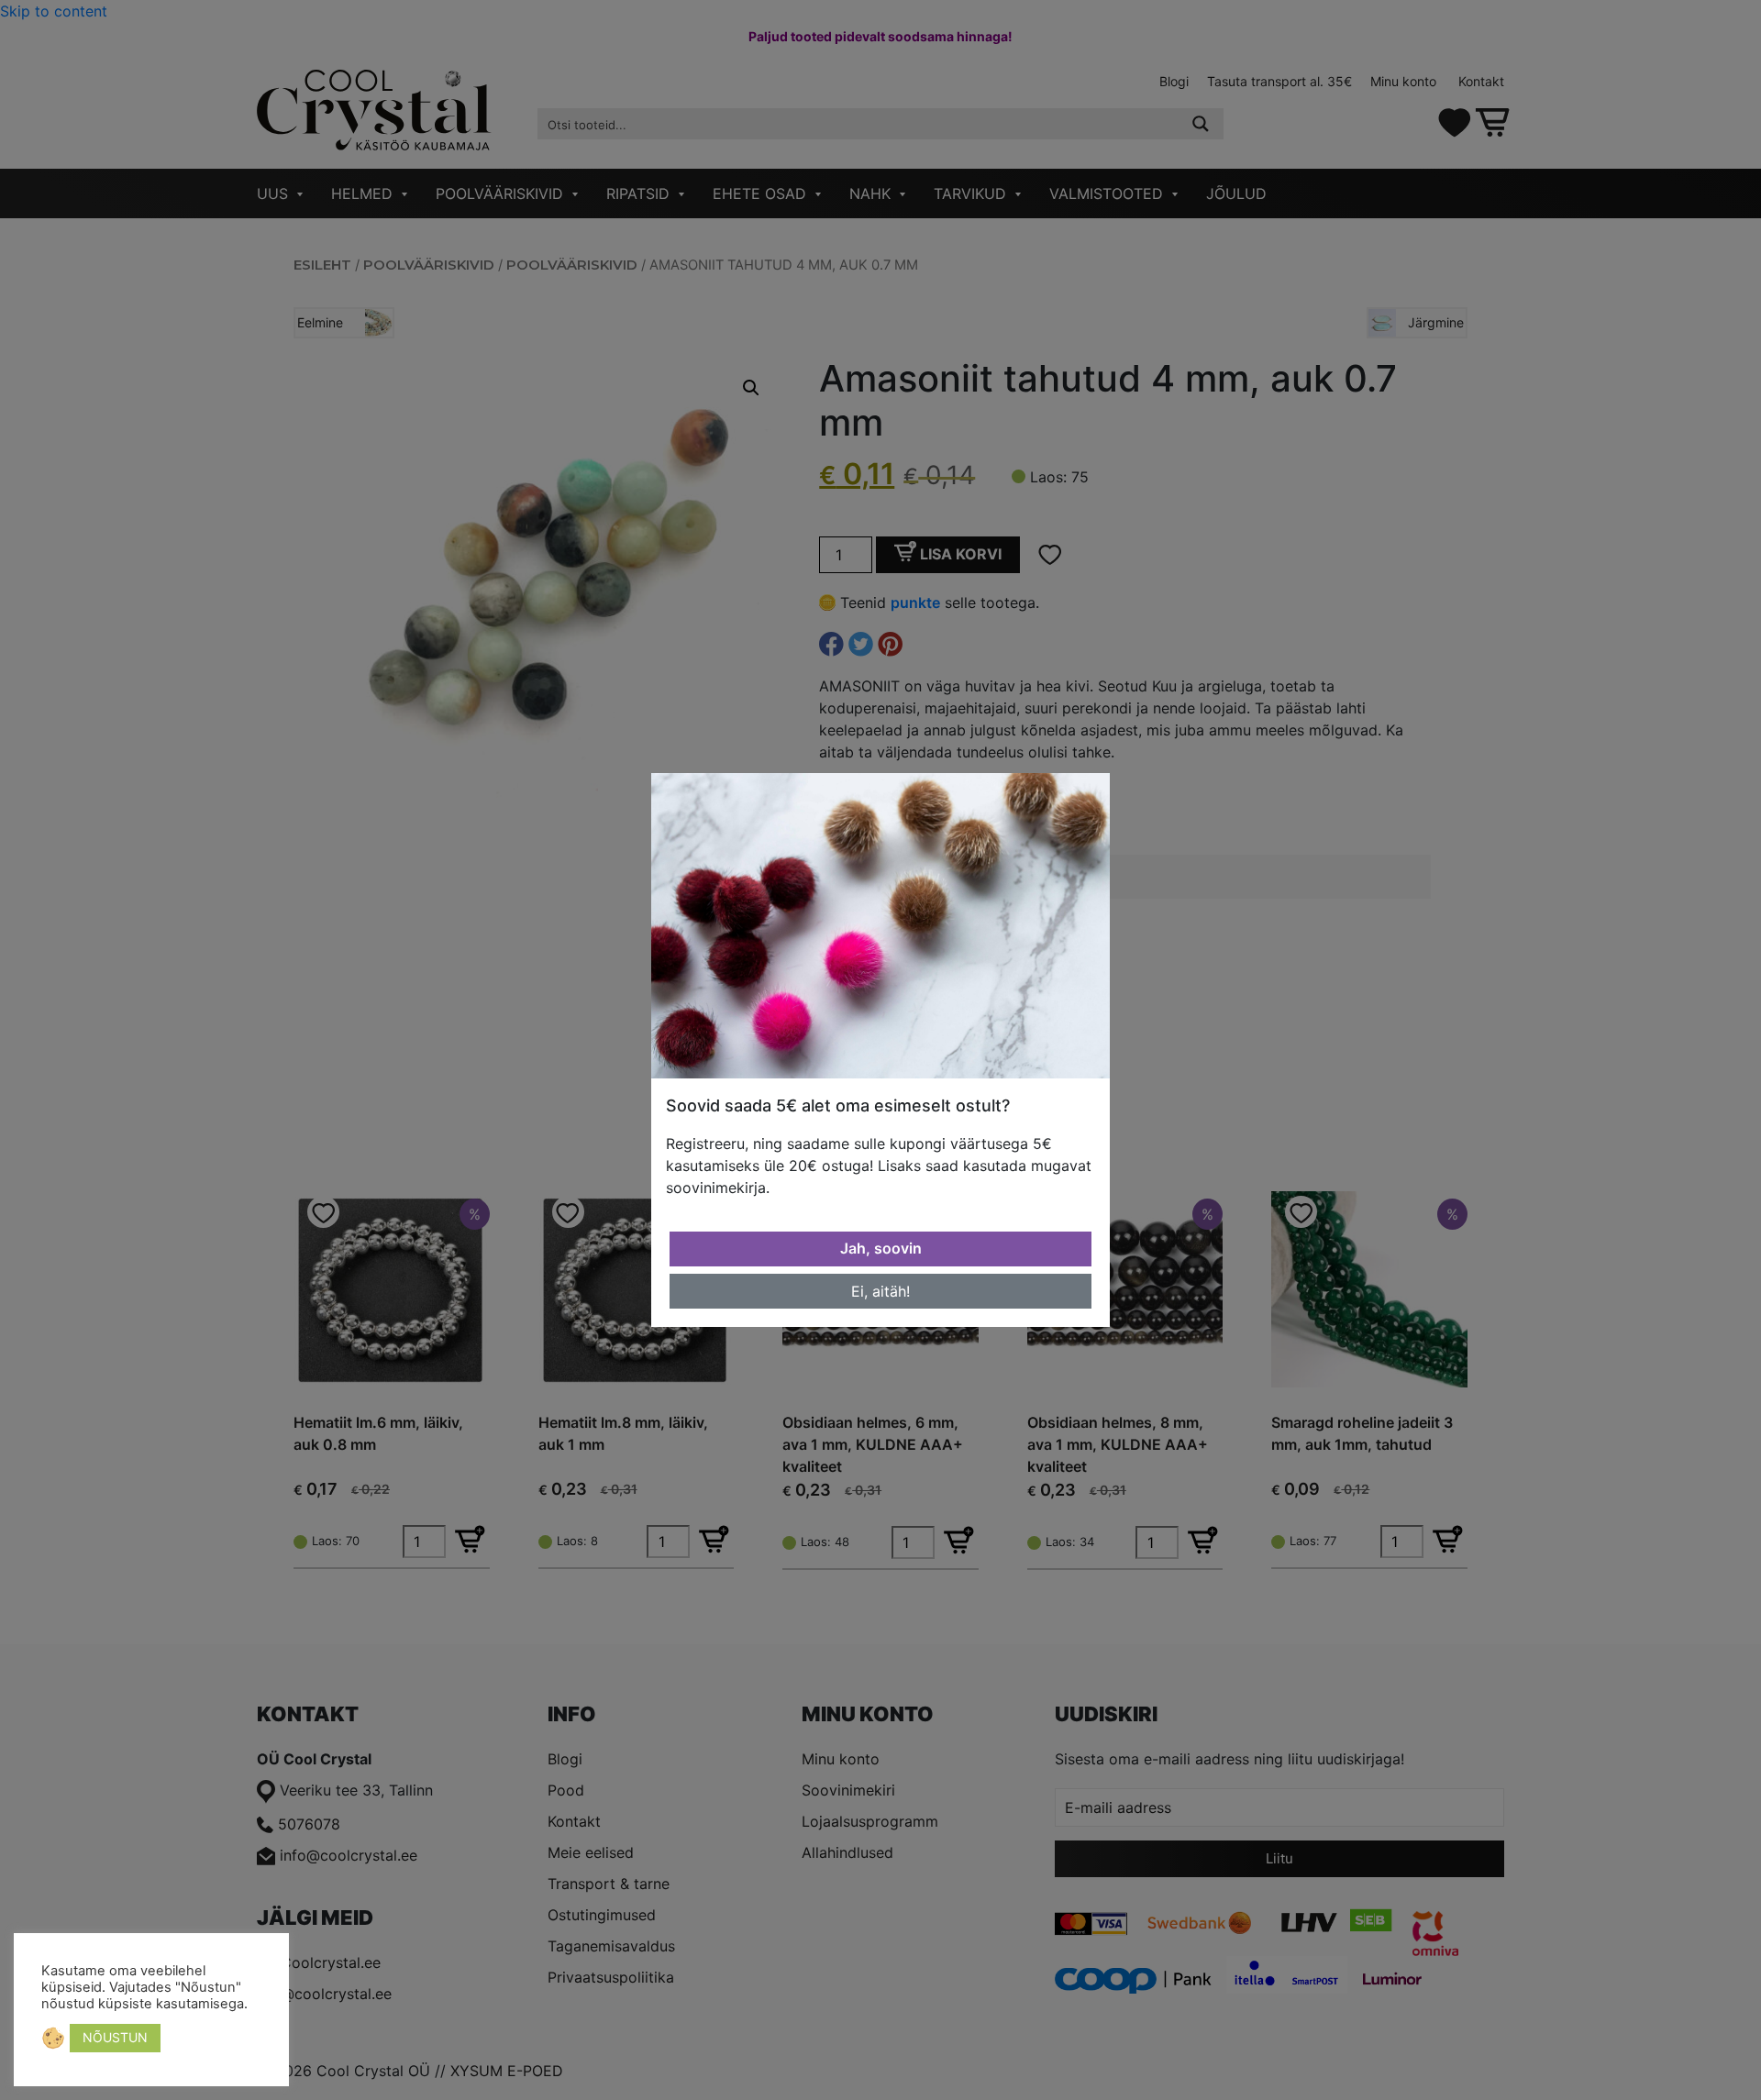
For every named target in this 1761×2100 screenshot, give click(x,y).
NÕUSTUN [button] (115, 2037)
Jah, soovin (881, 1248)
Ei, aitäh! (880, 1291)
